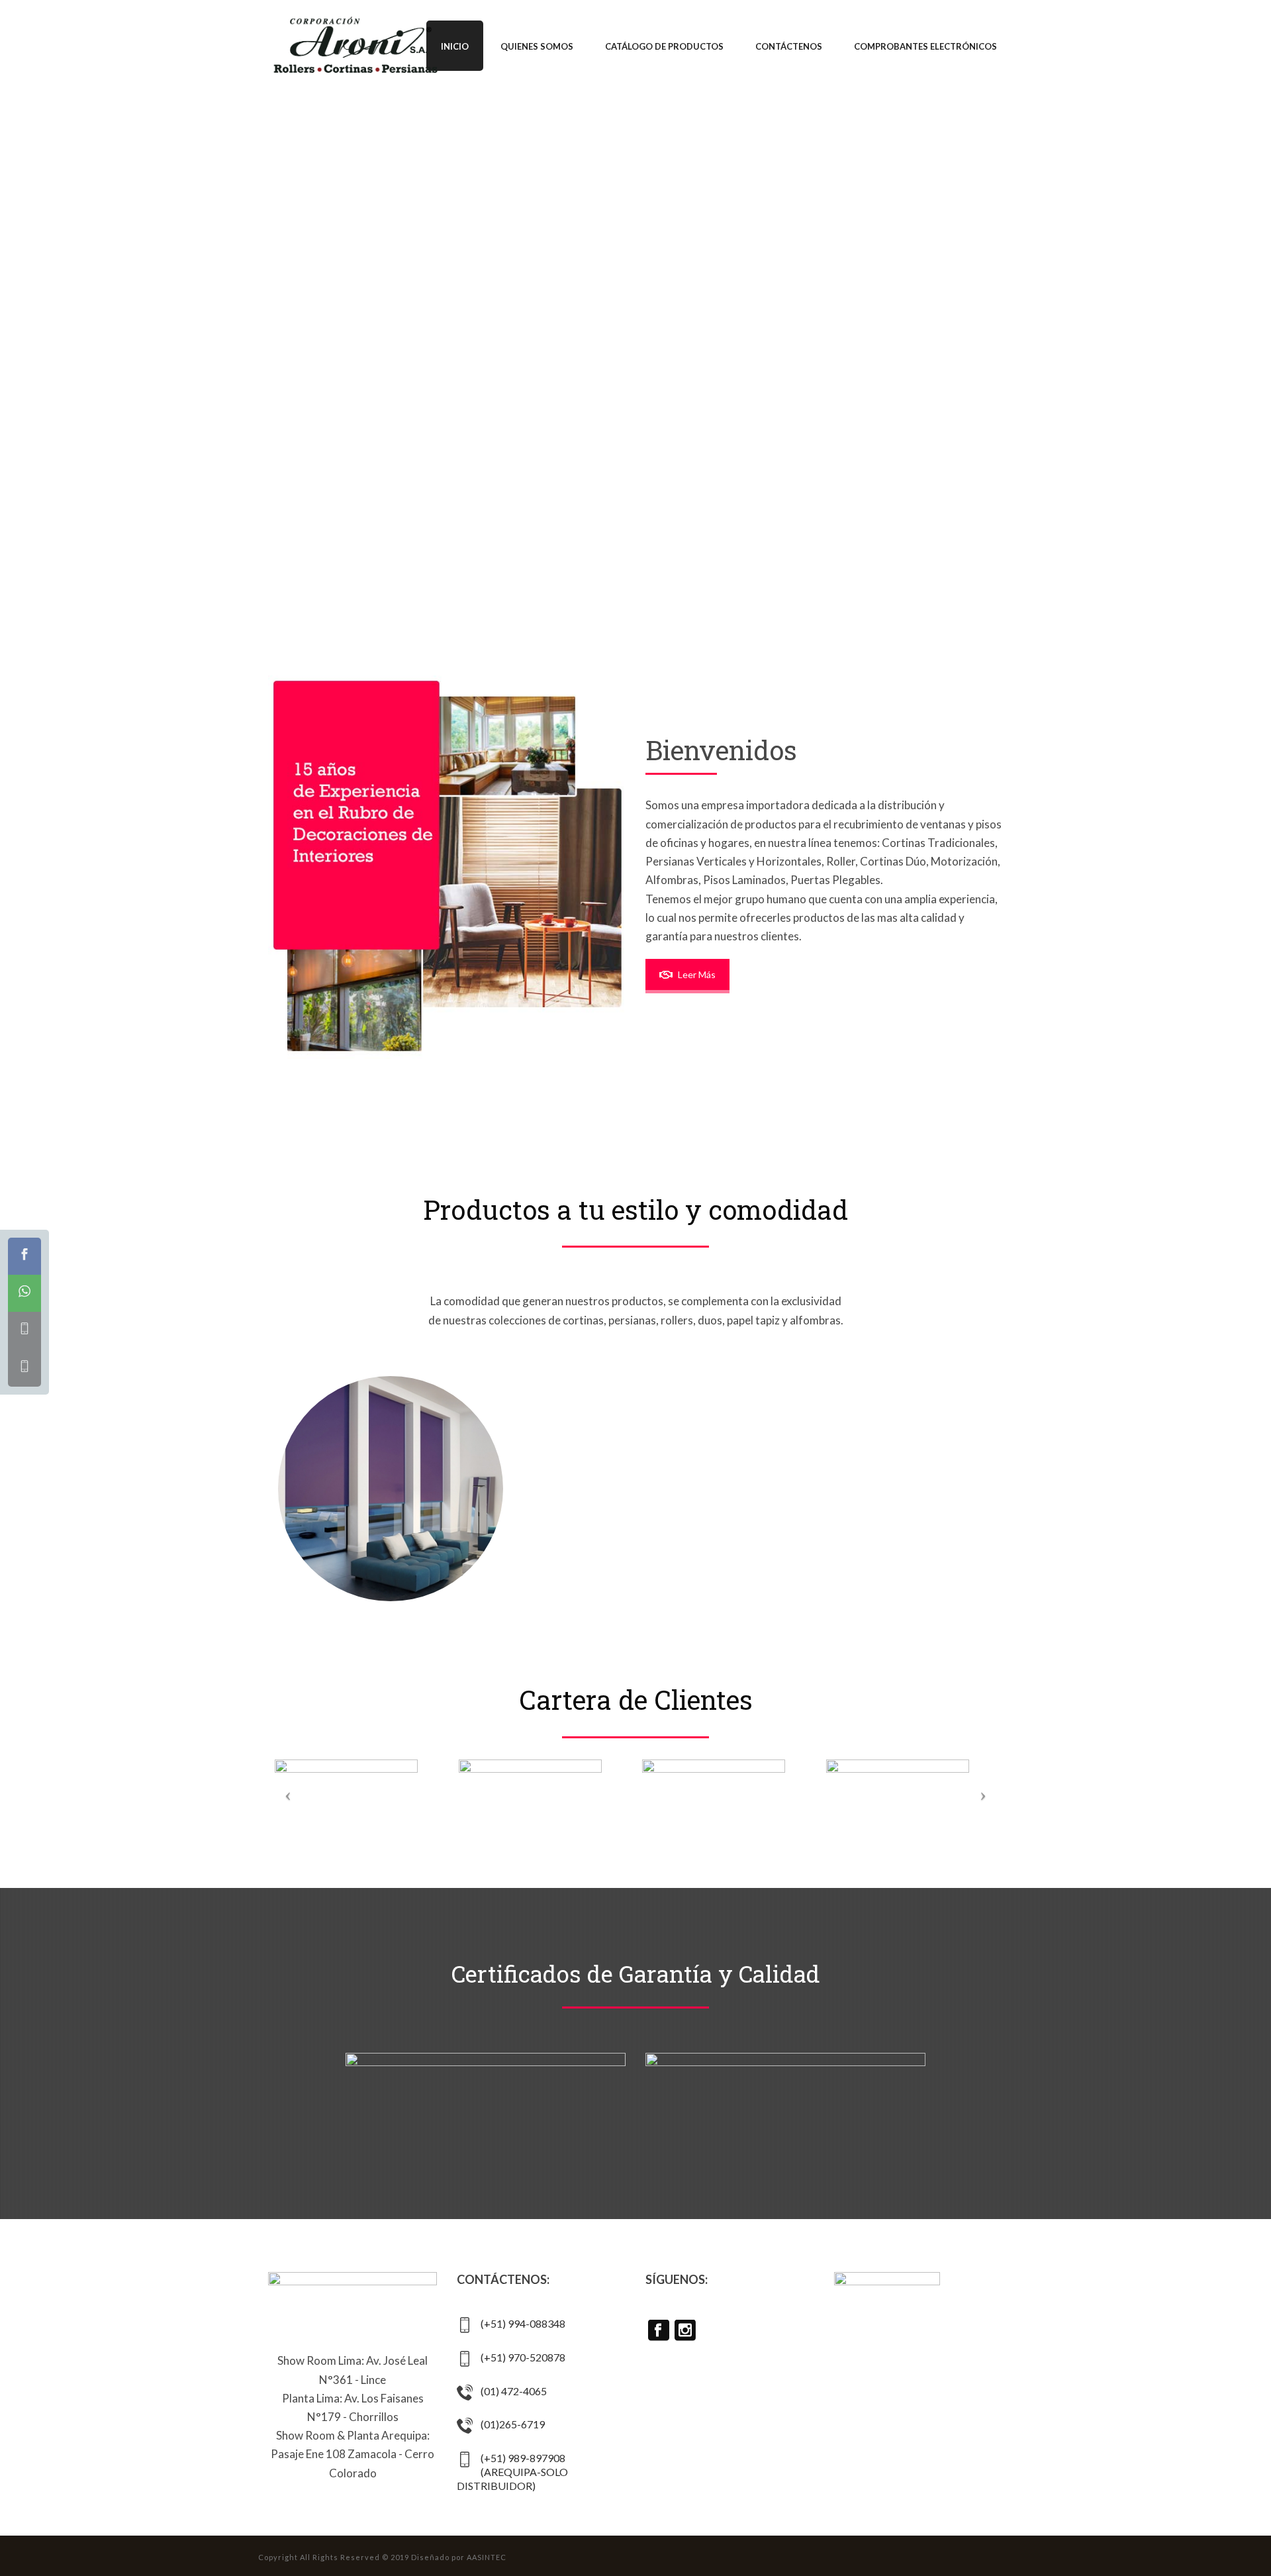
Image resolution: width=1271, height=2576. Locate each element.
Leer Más (697, 974)
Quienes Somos (537, 46)
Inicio (455, 46)
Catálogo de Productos (664, 46)
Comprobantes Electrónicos (925, 46)
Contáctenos (789, 46)
